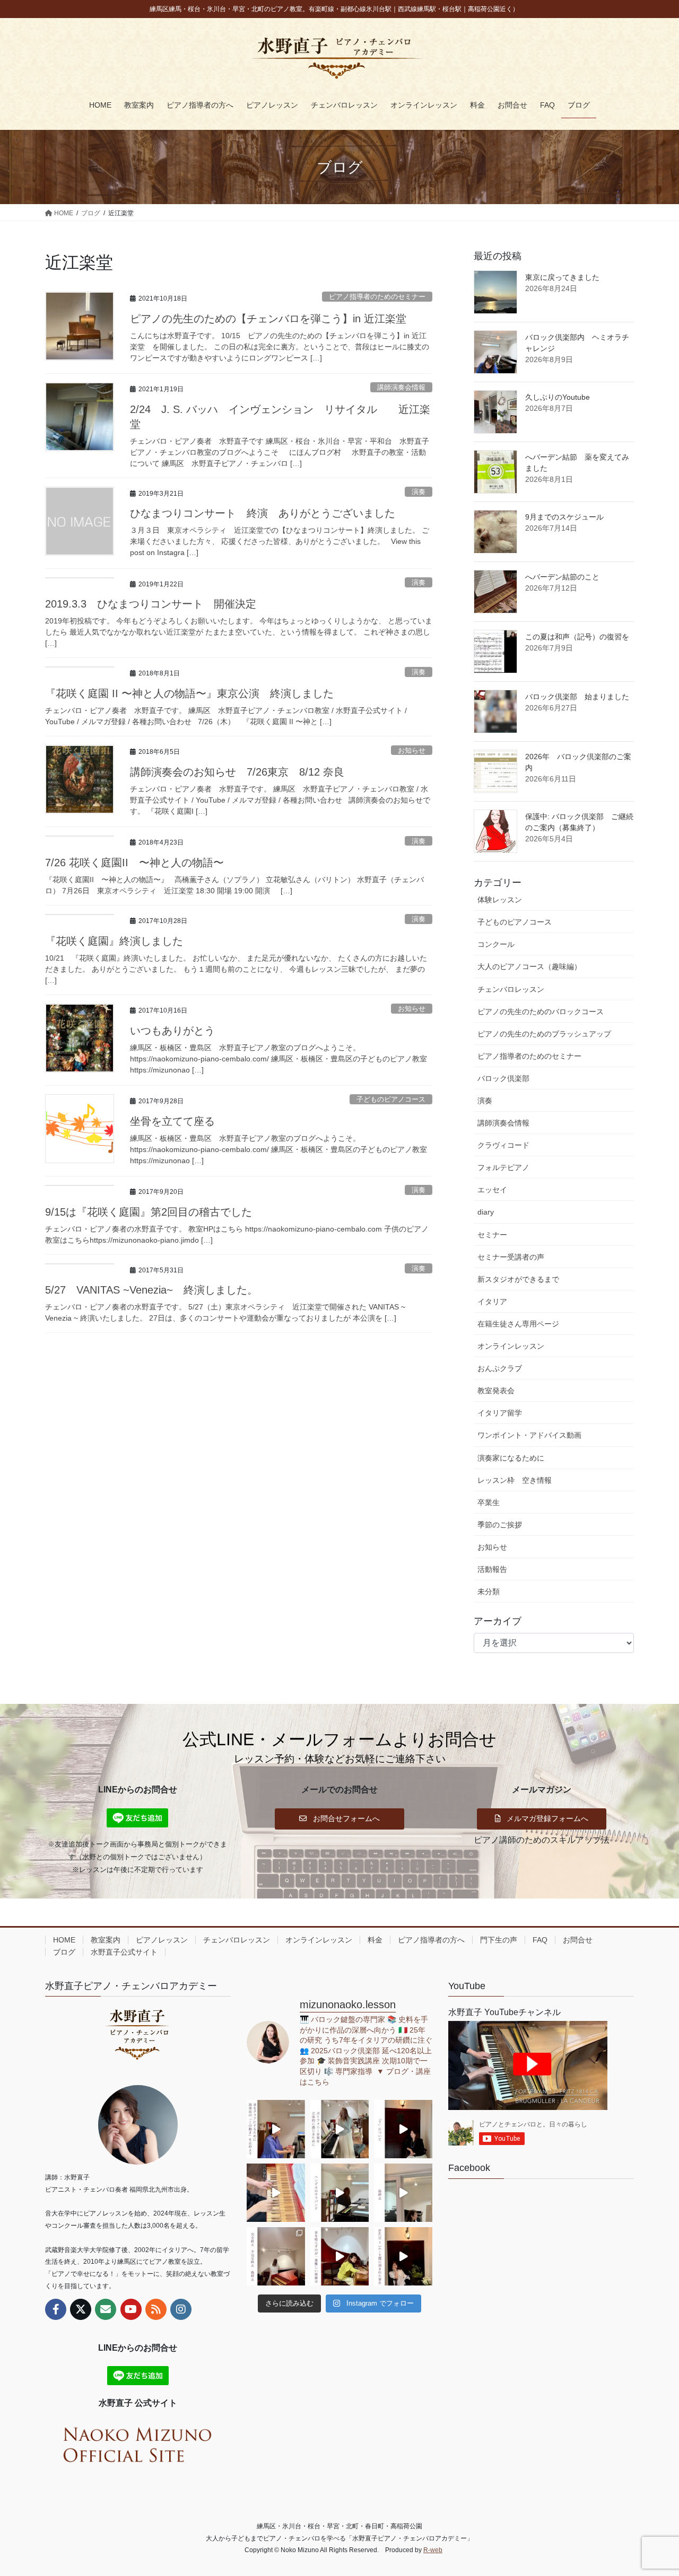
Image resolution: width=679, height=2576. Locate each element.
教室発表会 (496, 1391)
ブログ (64, 1952)
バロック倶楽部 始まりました (577, 697)
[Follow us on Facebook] (56, 2309)
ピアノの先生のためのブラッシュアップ (544, 1034)
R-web (433, 2550)
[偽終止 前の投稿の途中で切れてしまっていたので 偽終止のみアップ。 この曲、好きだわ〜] (403, 2193)
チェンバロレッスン (511, 989)
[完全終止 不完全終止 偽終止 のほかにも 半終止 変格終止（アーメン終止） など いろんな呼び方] (276, 2256)
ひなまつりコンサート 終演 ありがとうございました (263, 513)
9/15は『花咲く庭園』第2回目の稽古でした (149, 1212)
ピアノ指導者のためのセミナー (377, 297)
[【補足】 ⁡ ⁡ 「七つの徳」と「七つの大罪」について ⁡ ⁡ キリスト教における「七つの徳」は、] (403, 2129)
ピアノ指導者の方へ (431, 1940)
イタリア (492, 1302)
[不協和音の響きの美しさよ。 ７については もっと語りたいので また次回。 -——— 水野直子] (276, 2193)
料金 (375, 1940)
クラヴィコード (503, 1145)
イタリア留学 (500, 1413)
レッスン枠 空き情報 (515, 1480)
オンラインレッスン (511, 1346)
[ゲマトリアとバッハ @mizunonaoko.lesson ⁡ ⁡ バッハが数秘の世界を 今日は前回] (403, 2256)
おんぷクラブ (500, 1368)
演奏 (419, 492)
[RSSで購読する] (156, 2309)
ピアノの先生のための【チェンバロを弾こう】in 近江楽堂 (268, 319)
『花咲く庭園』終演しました (114, 941)
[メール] (106, 2309)
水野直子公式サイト (124, 1952)
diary (486, 1212)
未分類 (489, 1592)
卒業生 (489, 1502)
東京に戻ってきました (562, 277)
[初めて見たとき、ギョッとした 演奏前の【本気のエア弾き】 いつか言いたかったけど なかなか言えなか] (276, 2129)
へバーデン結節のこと (562, 577)
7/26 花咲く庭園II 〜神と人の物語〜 (134, 863)
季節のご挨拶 (500, 1525)
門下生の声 (499, 1940)
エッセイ (492, 1190)
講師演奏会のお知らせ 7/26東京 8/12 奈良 (237, 772)
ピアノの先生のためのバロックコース (541, 1012)
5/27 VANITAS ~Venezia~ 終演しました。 (151, 1290)
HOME (64, 1940)
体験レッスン (500, 900)
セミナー (492, 1235)
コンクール (496, 944)
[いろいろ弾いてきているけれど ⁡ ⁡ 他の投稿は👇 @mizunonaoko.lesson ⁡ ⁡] (339, 2256)
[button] (339, 1818)
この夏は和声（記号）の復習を (577, 637)
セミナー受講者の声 (511, 1257)
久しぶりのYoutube (558, 397)
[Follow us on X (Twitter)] (81, 2309)
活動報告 (492, 1569)
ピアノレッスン (162, 1940)
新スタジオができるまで (518, 1279)
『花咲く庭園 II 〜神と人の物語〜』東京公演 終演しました (189, 693)
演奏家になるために (511, 1458)
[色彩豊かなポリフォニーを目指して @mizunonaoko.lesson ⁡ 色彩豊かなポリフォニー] (339, 2129)
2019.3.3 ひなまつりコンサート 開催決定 (151, 604)
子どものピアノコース (391, 1099)
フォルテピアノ (503, 1167)
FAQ (540, 1940)
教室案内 (106, 1940)
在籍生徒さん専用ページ (518, 1324)
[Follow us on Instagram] (181, 2309)
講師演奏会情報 (401, 387)
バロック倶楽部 (503, 1078)
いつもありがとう (172, 1031)
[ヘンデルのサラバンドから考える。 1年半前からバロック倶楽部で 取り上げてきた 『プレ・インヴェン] (339, 2193)
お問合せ (578, 1940)
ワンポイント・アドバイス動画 (529, 1435)
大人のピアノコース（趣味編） (529, 966)
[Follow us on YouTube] (131, 2309)
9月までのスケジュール (564, 517)
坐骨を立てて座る (172, 1121)
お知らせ (412, 750)
